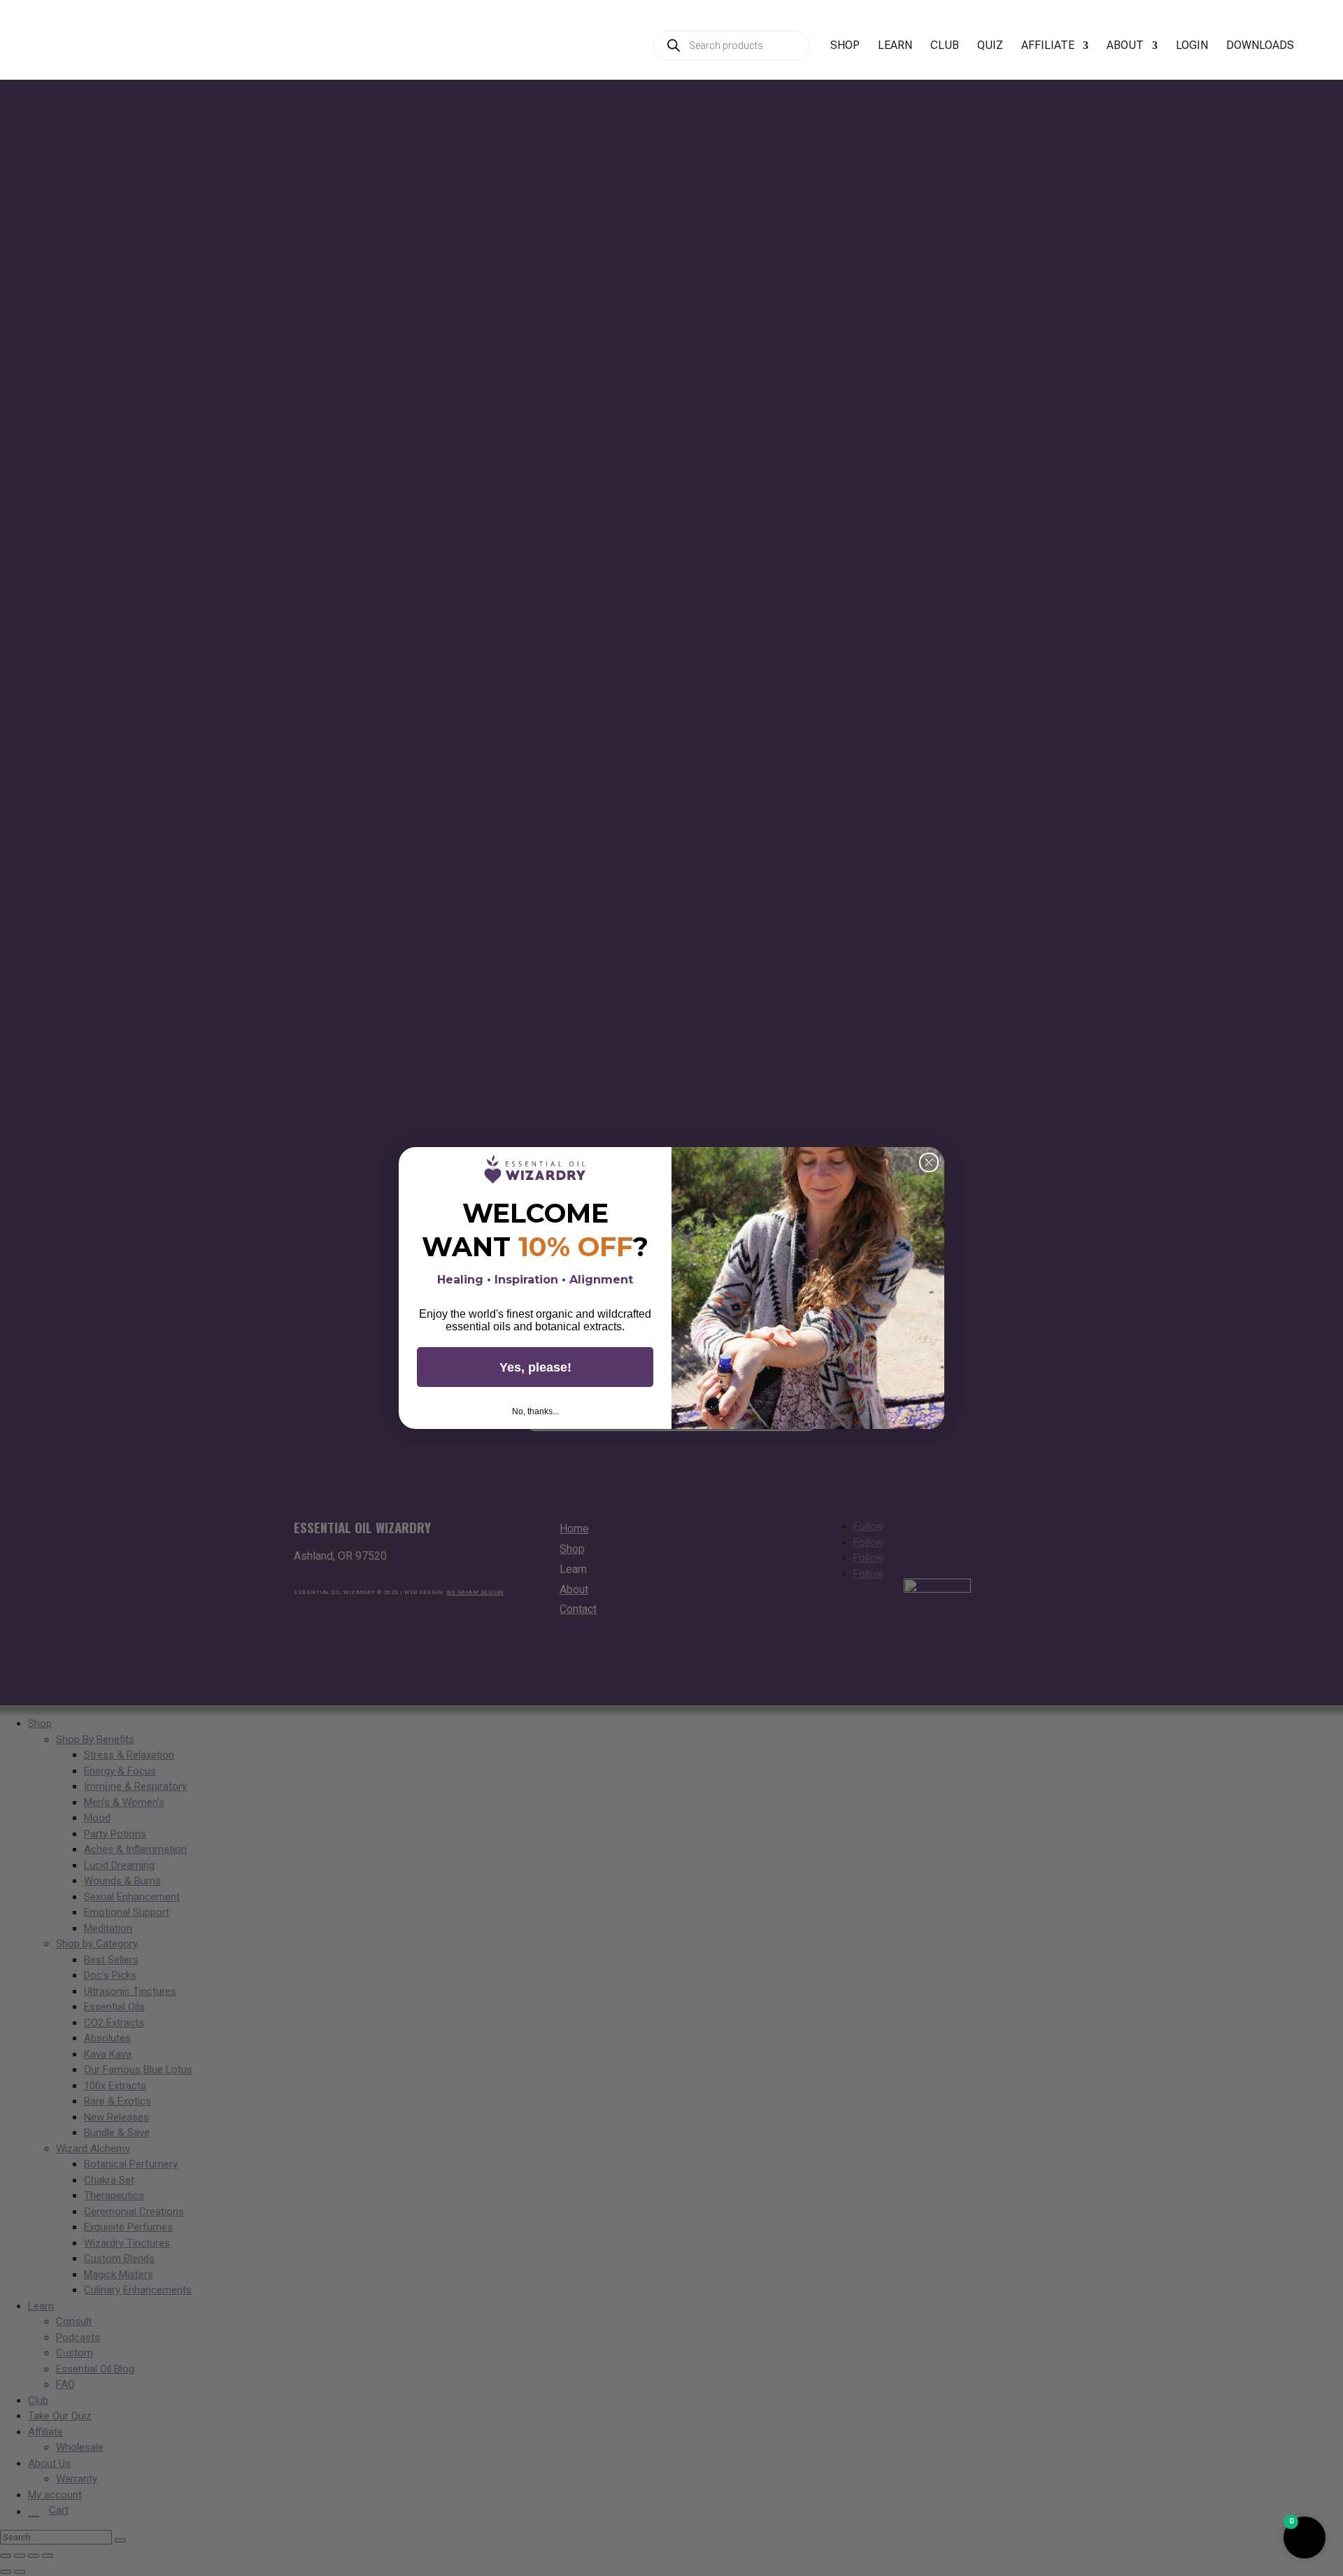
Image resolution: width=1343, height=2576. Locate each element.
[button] (1305, 2538)
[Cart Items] (1323, 53)
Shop (845, 46)
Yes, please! (535, 1367)
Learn (895, 46)
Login (1192, 46)
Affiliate (1048, 46)
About (1125, 46)
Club (945, 46)
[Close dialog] (929, 1162)
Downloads (1260, 46)
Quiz (990, 46)
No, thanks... (535, 1411)
